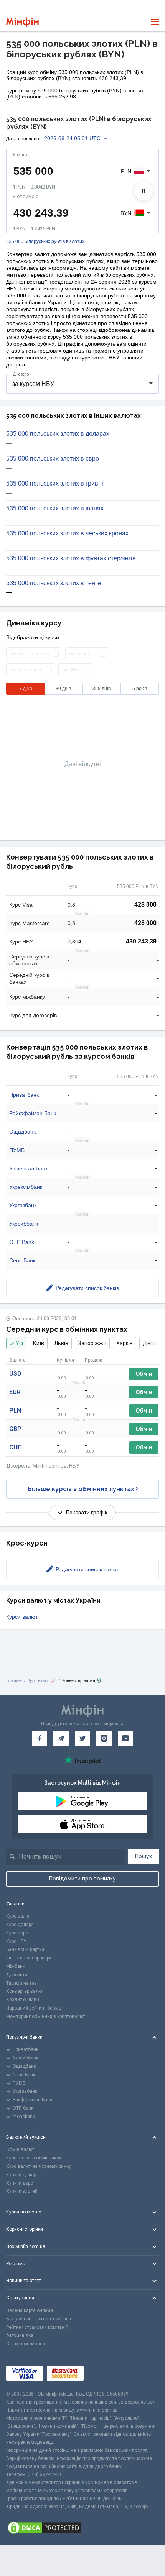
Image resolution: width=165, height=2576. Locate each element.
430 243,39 (141, 941)
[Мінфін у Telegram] (61, 1738)
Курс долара (20, 1925)
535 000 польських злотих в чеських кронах (67, 533)
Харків (125, 1343)
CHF (15, 1447)
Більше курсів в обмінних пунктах (81, 1489)
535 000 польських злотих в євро (53, 459)
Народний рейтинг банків (34, 2008)
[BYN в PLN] (144, 191)
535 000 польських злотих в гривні (55, 484)
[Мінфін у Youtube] (125, 1738)
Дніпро (152, 1343)
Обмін (144, 1374)
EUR (15, 1392)
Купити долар (21, 2175)
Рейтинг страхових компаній (37, 2327)
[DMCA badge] (82, 2528)
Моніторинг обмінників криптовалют (46, 2016)
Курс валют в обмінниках (34, 2158)
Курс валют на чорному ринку (39, 2166)
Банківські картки (25, 1949)
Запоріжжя (92, 1343)
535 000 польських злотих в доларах (58, 434)
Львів (61, 1343)
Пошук (144, 1856)
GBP (15, 1429)
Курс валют (19, 1916)
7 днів (26, 689)
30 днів (63, 689)
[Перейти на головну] (22, 22)
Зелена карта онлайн (30, 2310)
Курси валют (22, 1617)
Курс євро (17, 1933)
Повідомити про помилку (82, 1879)
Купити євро (20, 2183)
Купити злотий (22, 2191)
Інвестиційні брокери (29, 1958)
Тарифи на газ (21, 1983)
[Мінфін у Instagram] (104, 1738)
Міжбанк (16, 1966)
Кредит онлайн (23, 2000)
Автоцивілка (20, 2335)
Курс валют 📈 (42, 1680)
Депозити (17, 1975)
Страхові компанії (26, 2344)
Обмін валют (20, 2149)
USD (15, 1374)
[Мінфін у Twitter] (82, 1738)
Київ (39, 1343)
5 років (140, 689)
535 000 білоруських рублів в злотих (45, 242)
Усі (19, 1343)
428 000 (145, 905)
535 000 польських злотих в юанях (55, 509)
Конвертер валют (25, 1991)
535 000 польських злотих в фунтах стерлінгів (71, 558)
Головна (14, 1680)
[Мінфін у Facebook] (40, 1738)
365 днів (101, 689)
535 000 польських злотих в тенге (54, 583)
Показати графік (87, 1513)
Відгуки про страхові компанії (39, 2319)
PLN (15, 1410)
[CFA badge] (105, 2373)
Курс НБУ (16, 1941)
